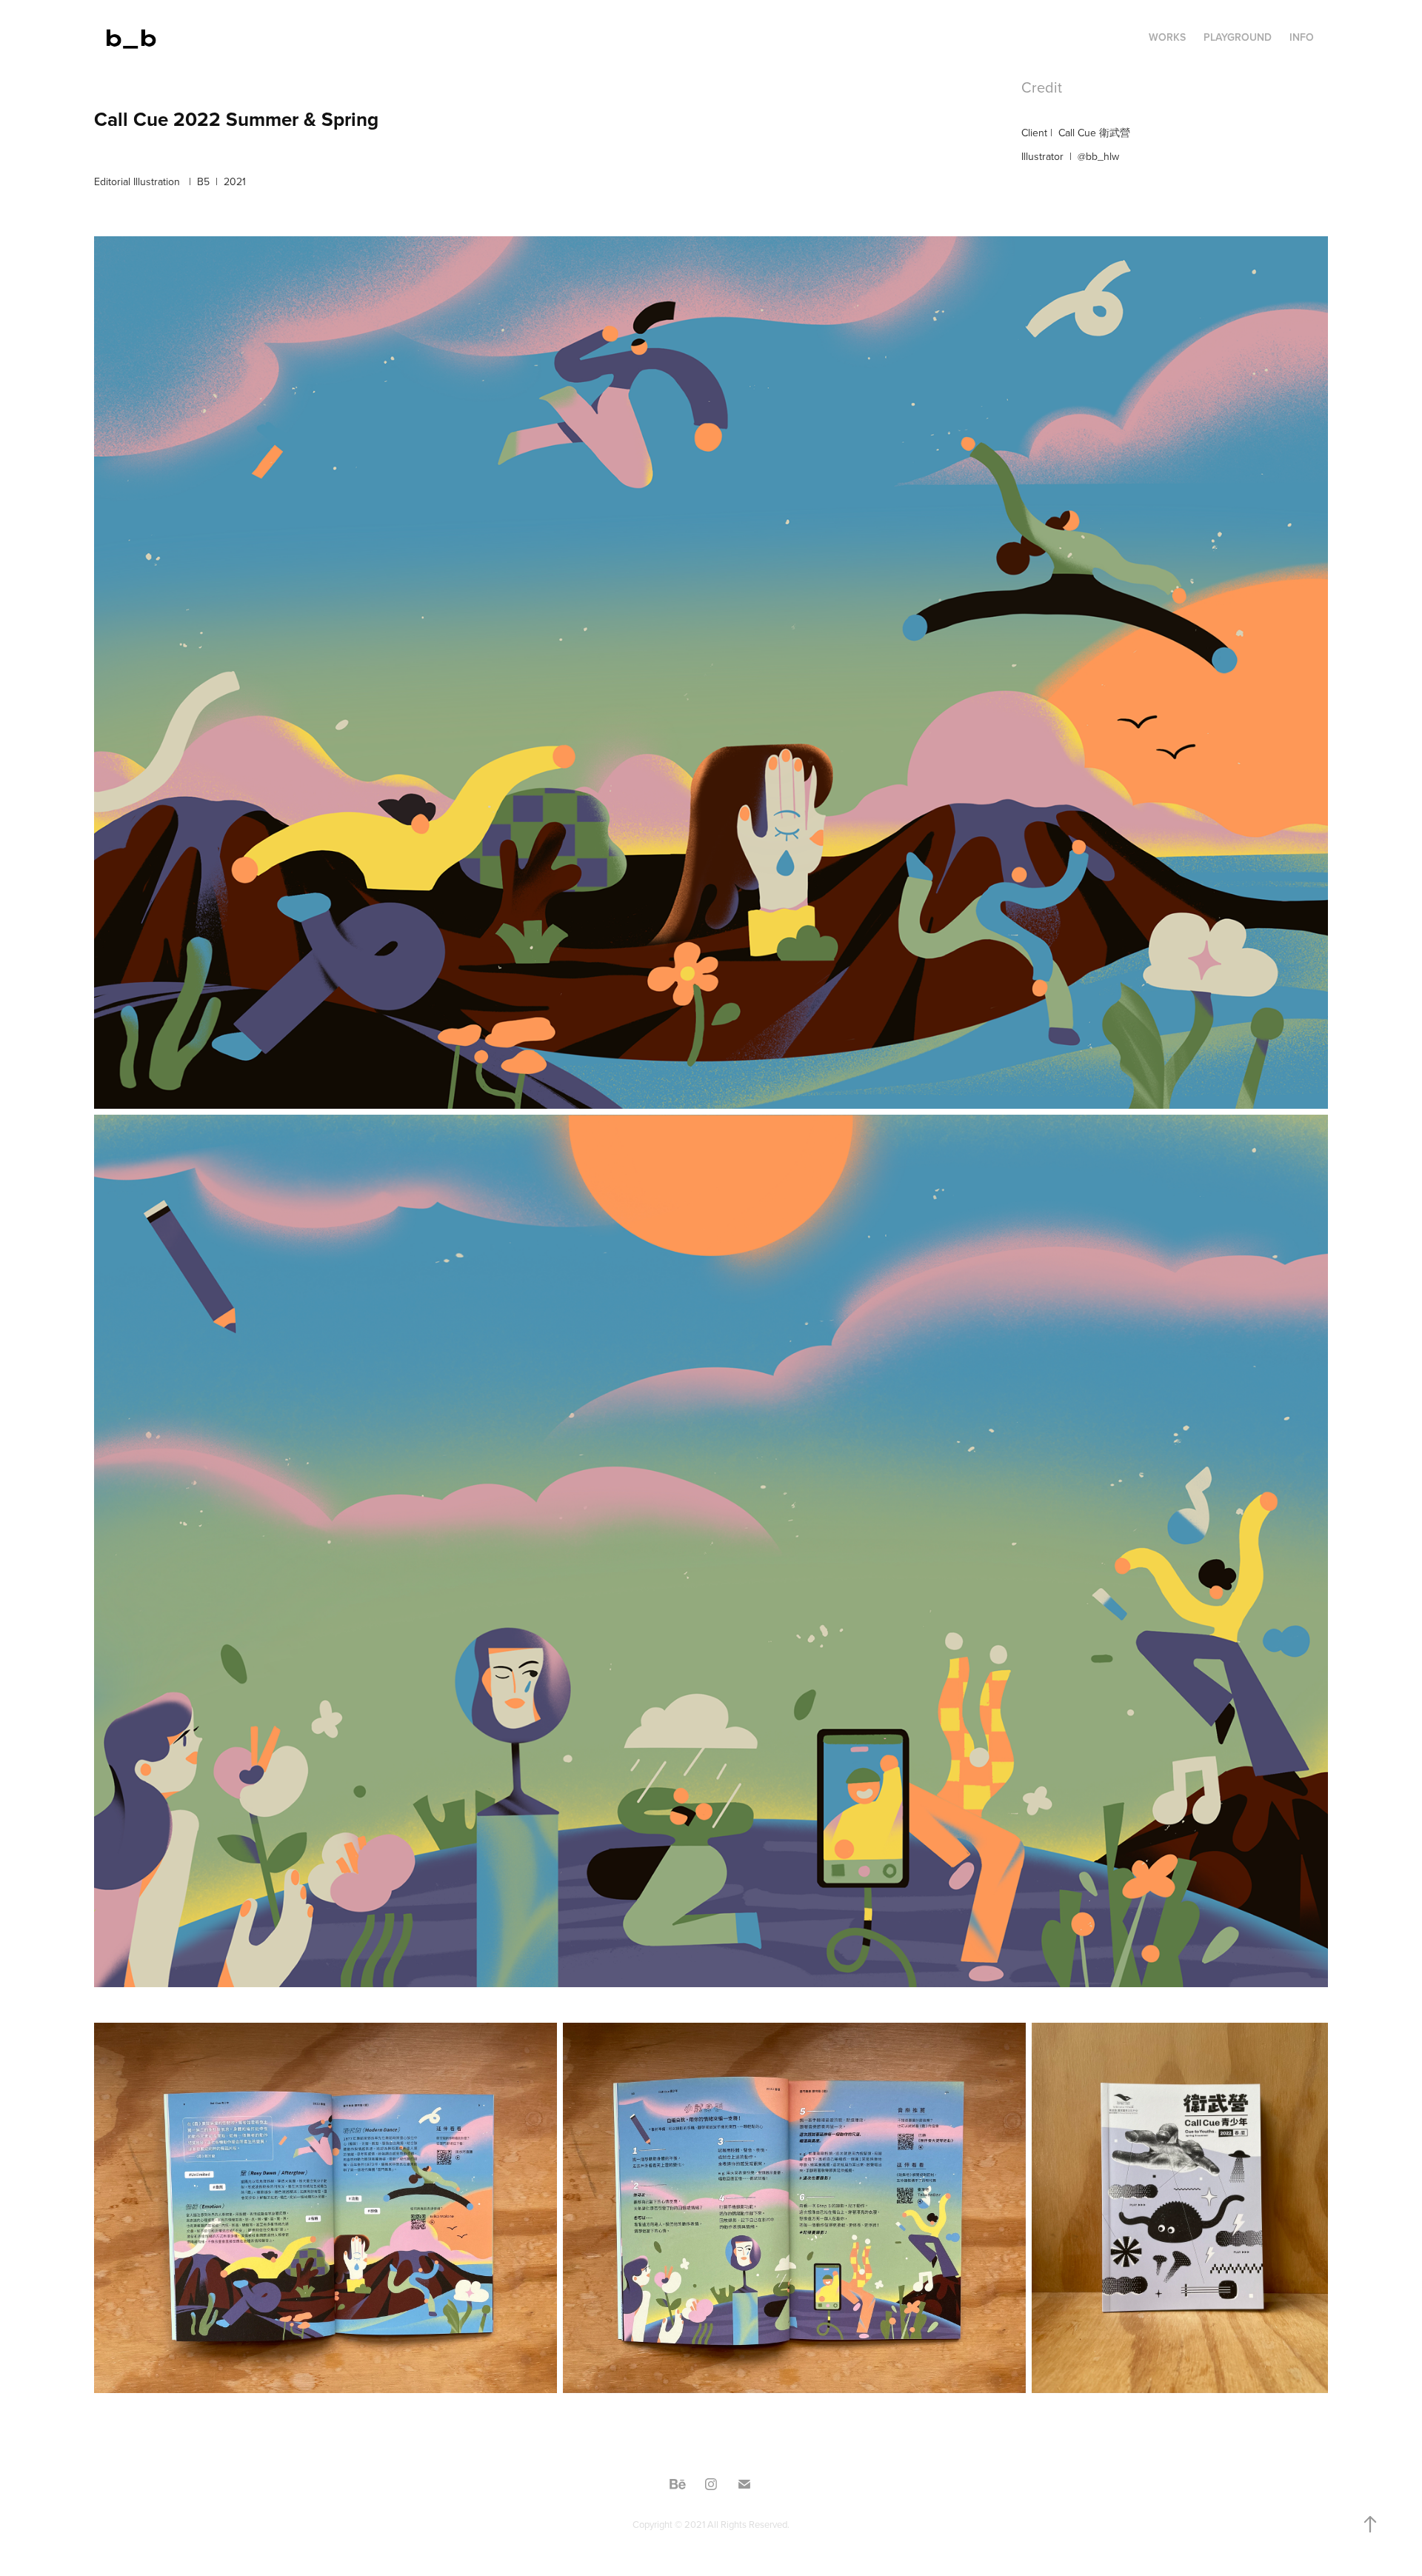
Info (1302, 37)
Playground (1238, 37)
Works (1167, 37)
